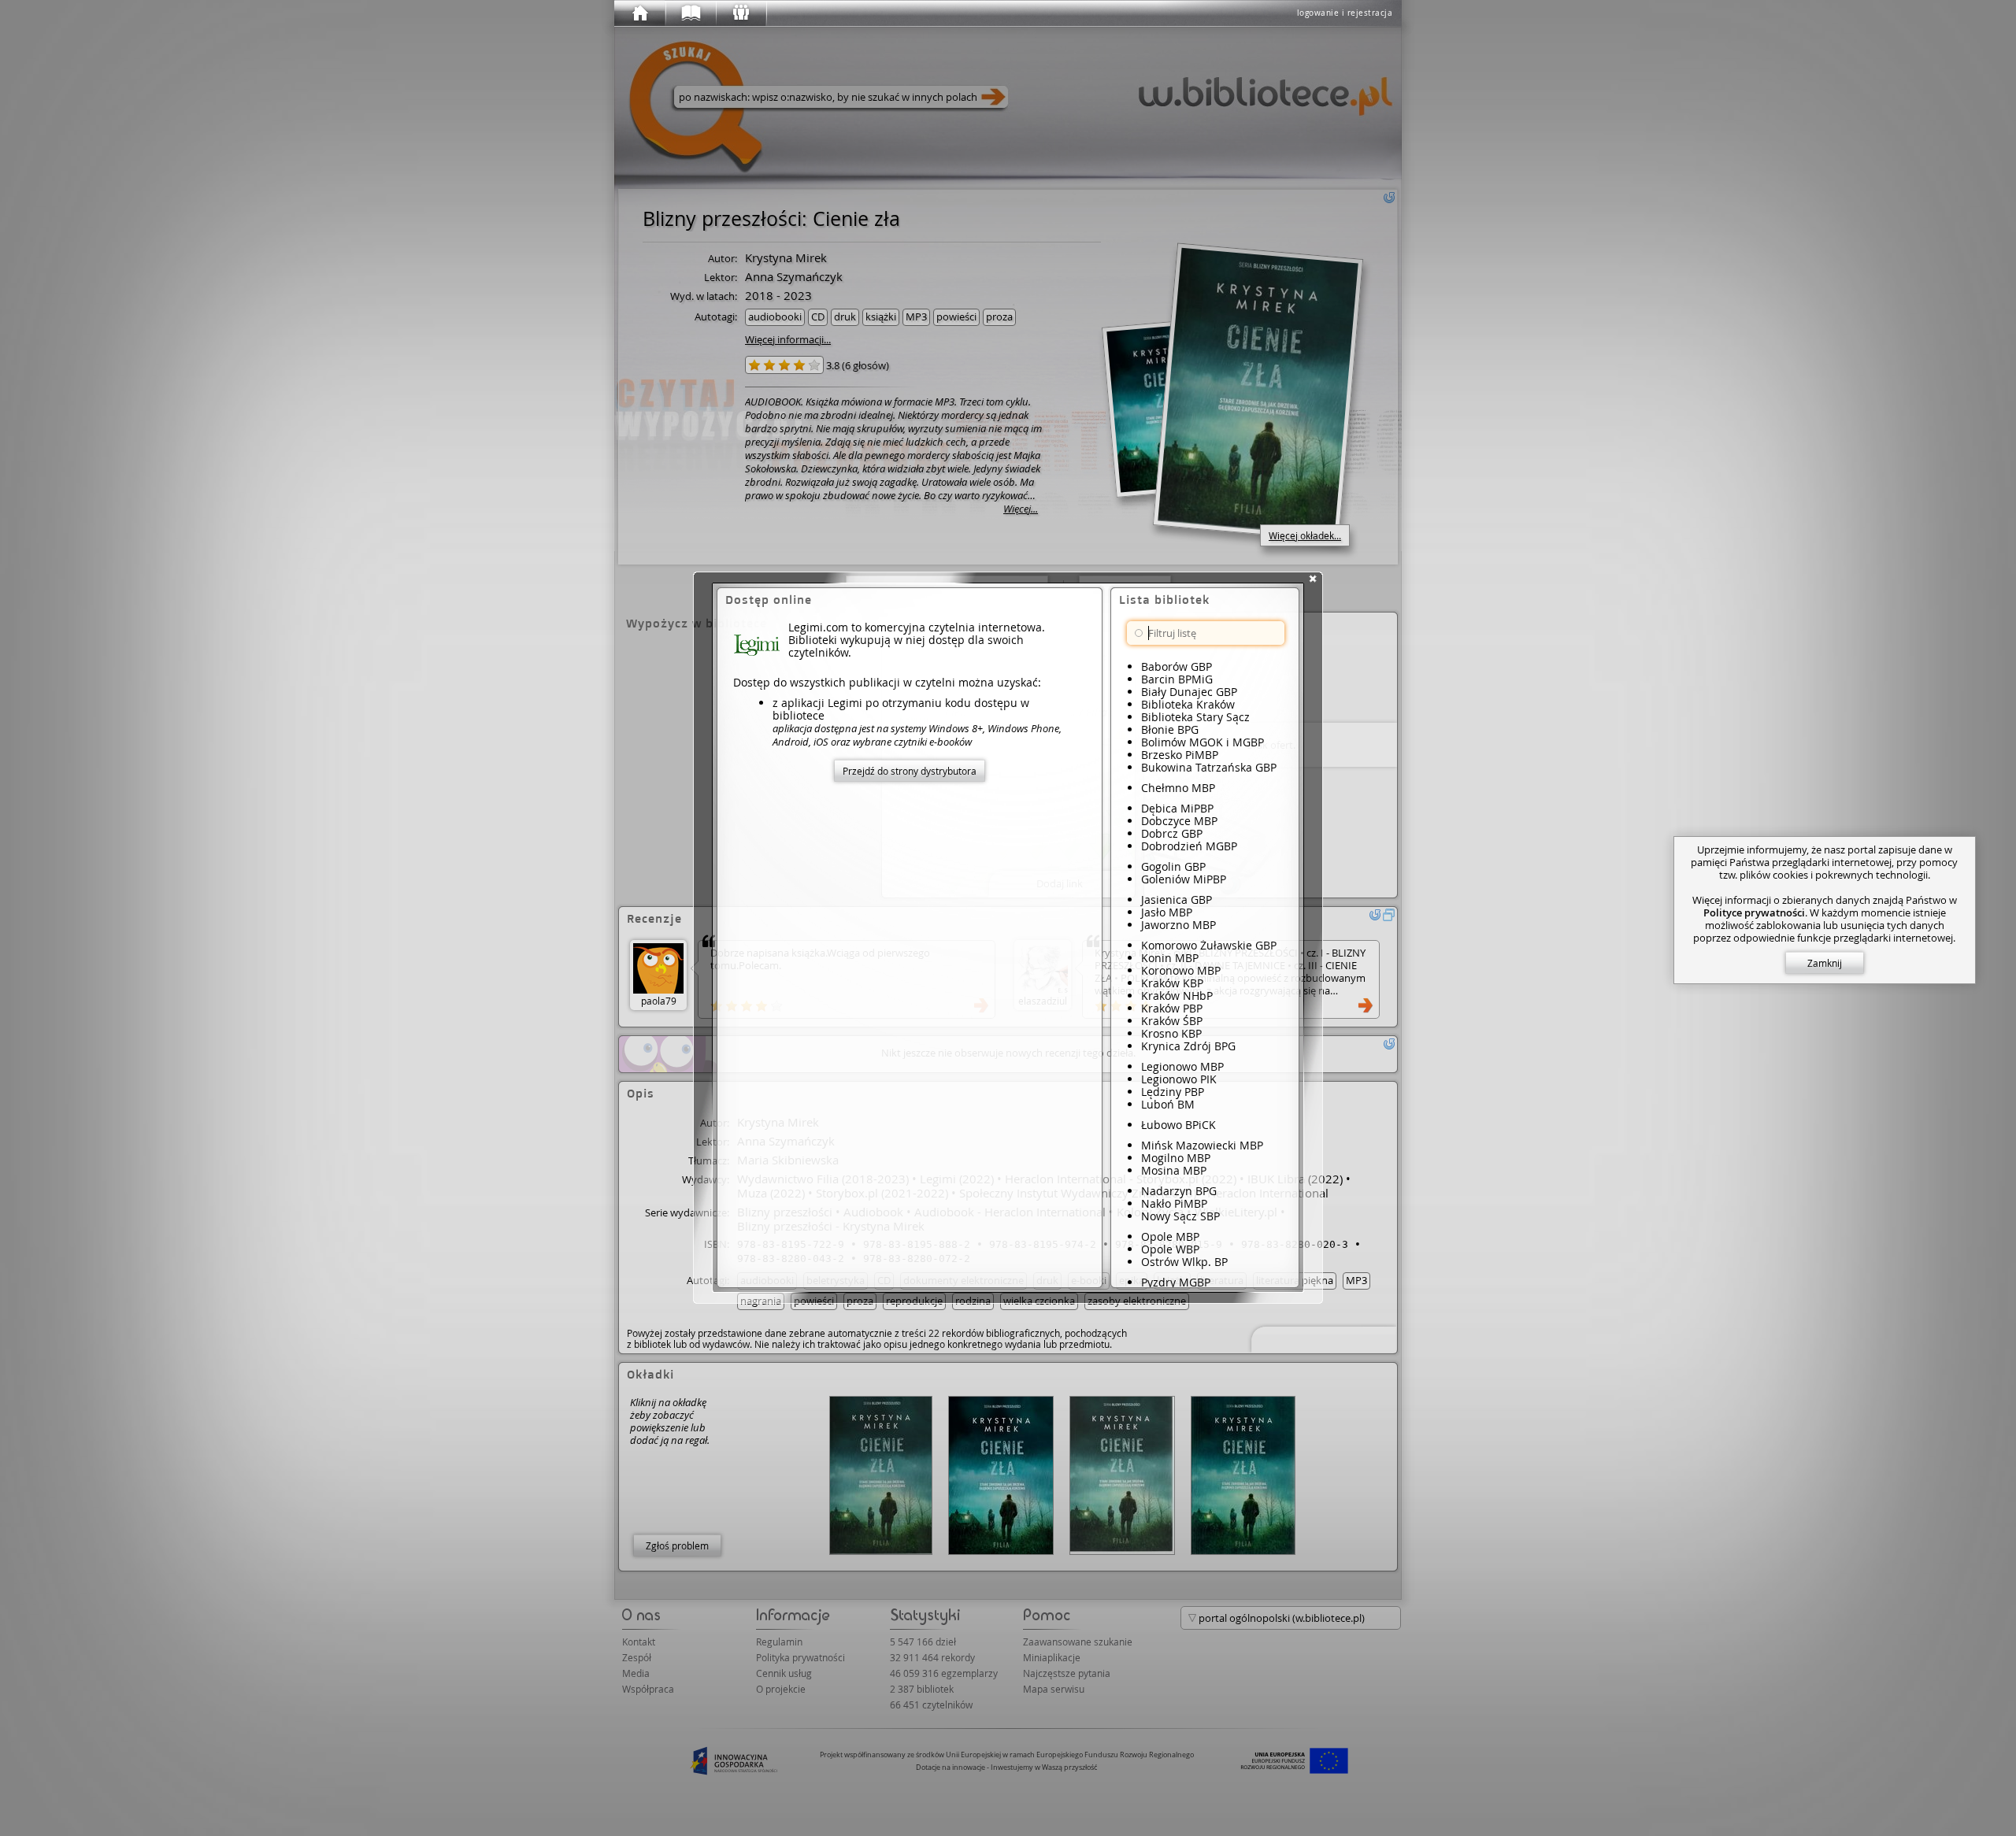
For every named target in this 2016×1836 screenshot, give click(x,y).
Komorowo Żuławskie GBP (1209, 945)
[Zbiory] (690, 13)
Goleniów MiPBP (1184, 879)
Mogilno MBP (1176, 1158)
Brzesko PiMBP (1180, 755)
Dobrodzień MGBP (1189, 846)
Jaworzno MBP (1178, 925)
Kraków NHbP (1177, 996)
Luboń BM (1168, 1104)
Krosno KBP (1171, 1033)
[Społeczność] (740, 13)
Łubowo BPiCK (1178, 1125)
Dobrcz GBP (1172, 833)
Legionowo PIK (1179, 1079)
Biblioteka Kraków (1188, 704)
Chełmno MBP (1178, 788)
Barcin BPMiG (1177, 679)
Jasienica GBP (1177, 899)
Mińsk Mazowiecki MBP (1202, 1145)
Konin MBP (1170, 958)
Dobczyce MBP (1179, 821)
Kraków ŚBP (1172, 1021)
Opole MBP (1170, 1236)
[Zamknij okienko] (1313, 579)
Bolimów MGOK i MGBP (1203, 742)
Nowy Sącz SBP (1180, 1216)
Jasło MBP (1167, 912)
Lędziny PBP (1173, 1092)
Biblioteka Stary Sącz (1195, 717)
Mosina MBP (1174, 1170)
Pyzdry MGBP (1176, 1282)
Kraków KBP (1172, 983)
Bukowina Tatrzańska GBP (1209, 767)
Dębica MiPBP (1177, 808)
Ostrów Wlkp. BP (1184, 1262)
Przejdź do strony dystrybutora (910, 771)
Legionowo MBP (1182, 1066)
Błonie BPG (1170, 729)
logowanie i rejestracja (1345, 13)
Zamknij (1825, 963)
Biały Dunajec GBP (1189, 692)
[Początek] (639, 13)
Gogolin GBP (1173, 866)
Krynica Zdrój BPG (1188, 1046)
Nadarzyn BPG (1179, 1191)
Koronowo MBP (1181, 970)
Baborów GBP (1177, 666)
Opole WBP (1170, 1249)
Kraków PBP (1172, 1008)
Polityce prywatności (1754, 912)
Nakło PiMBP (1174, 1203)
